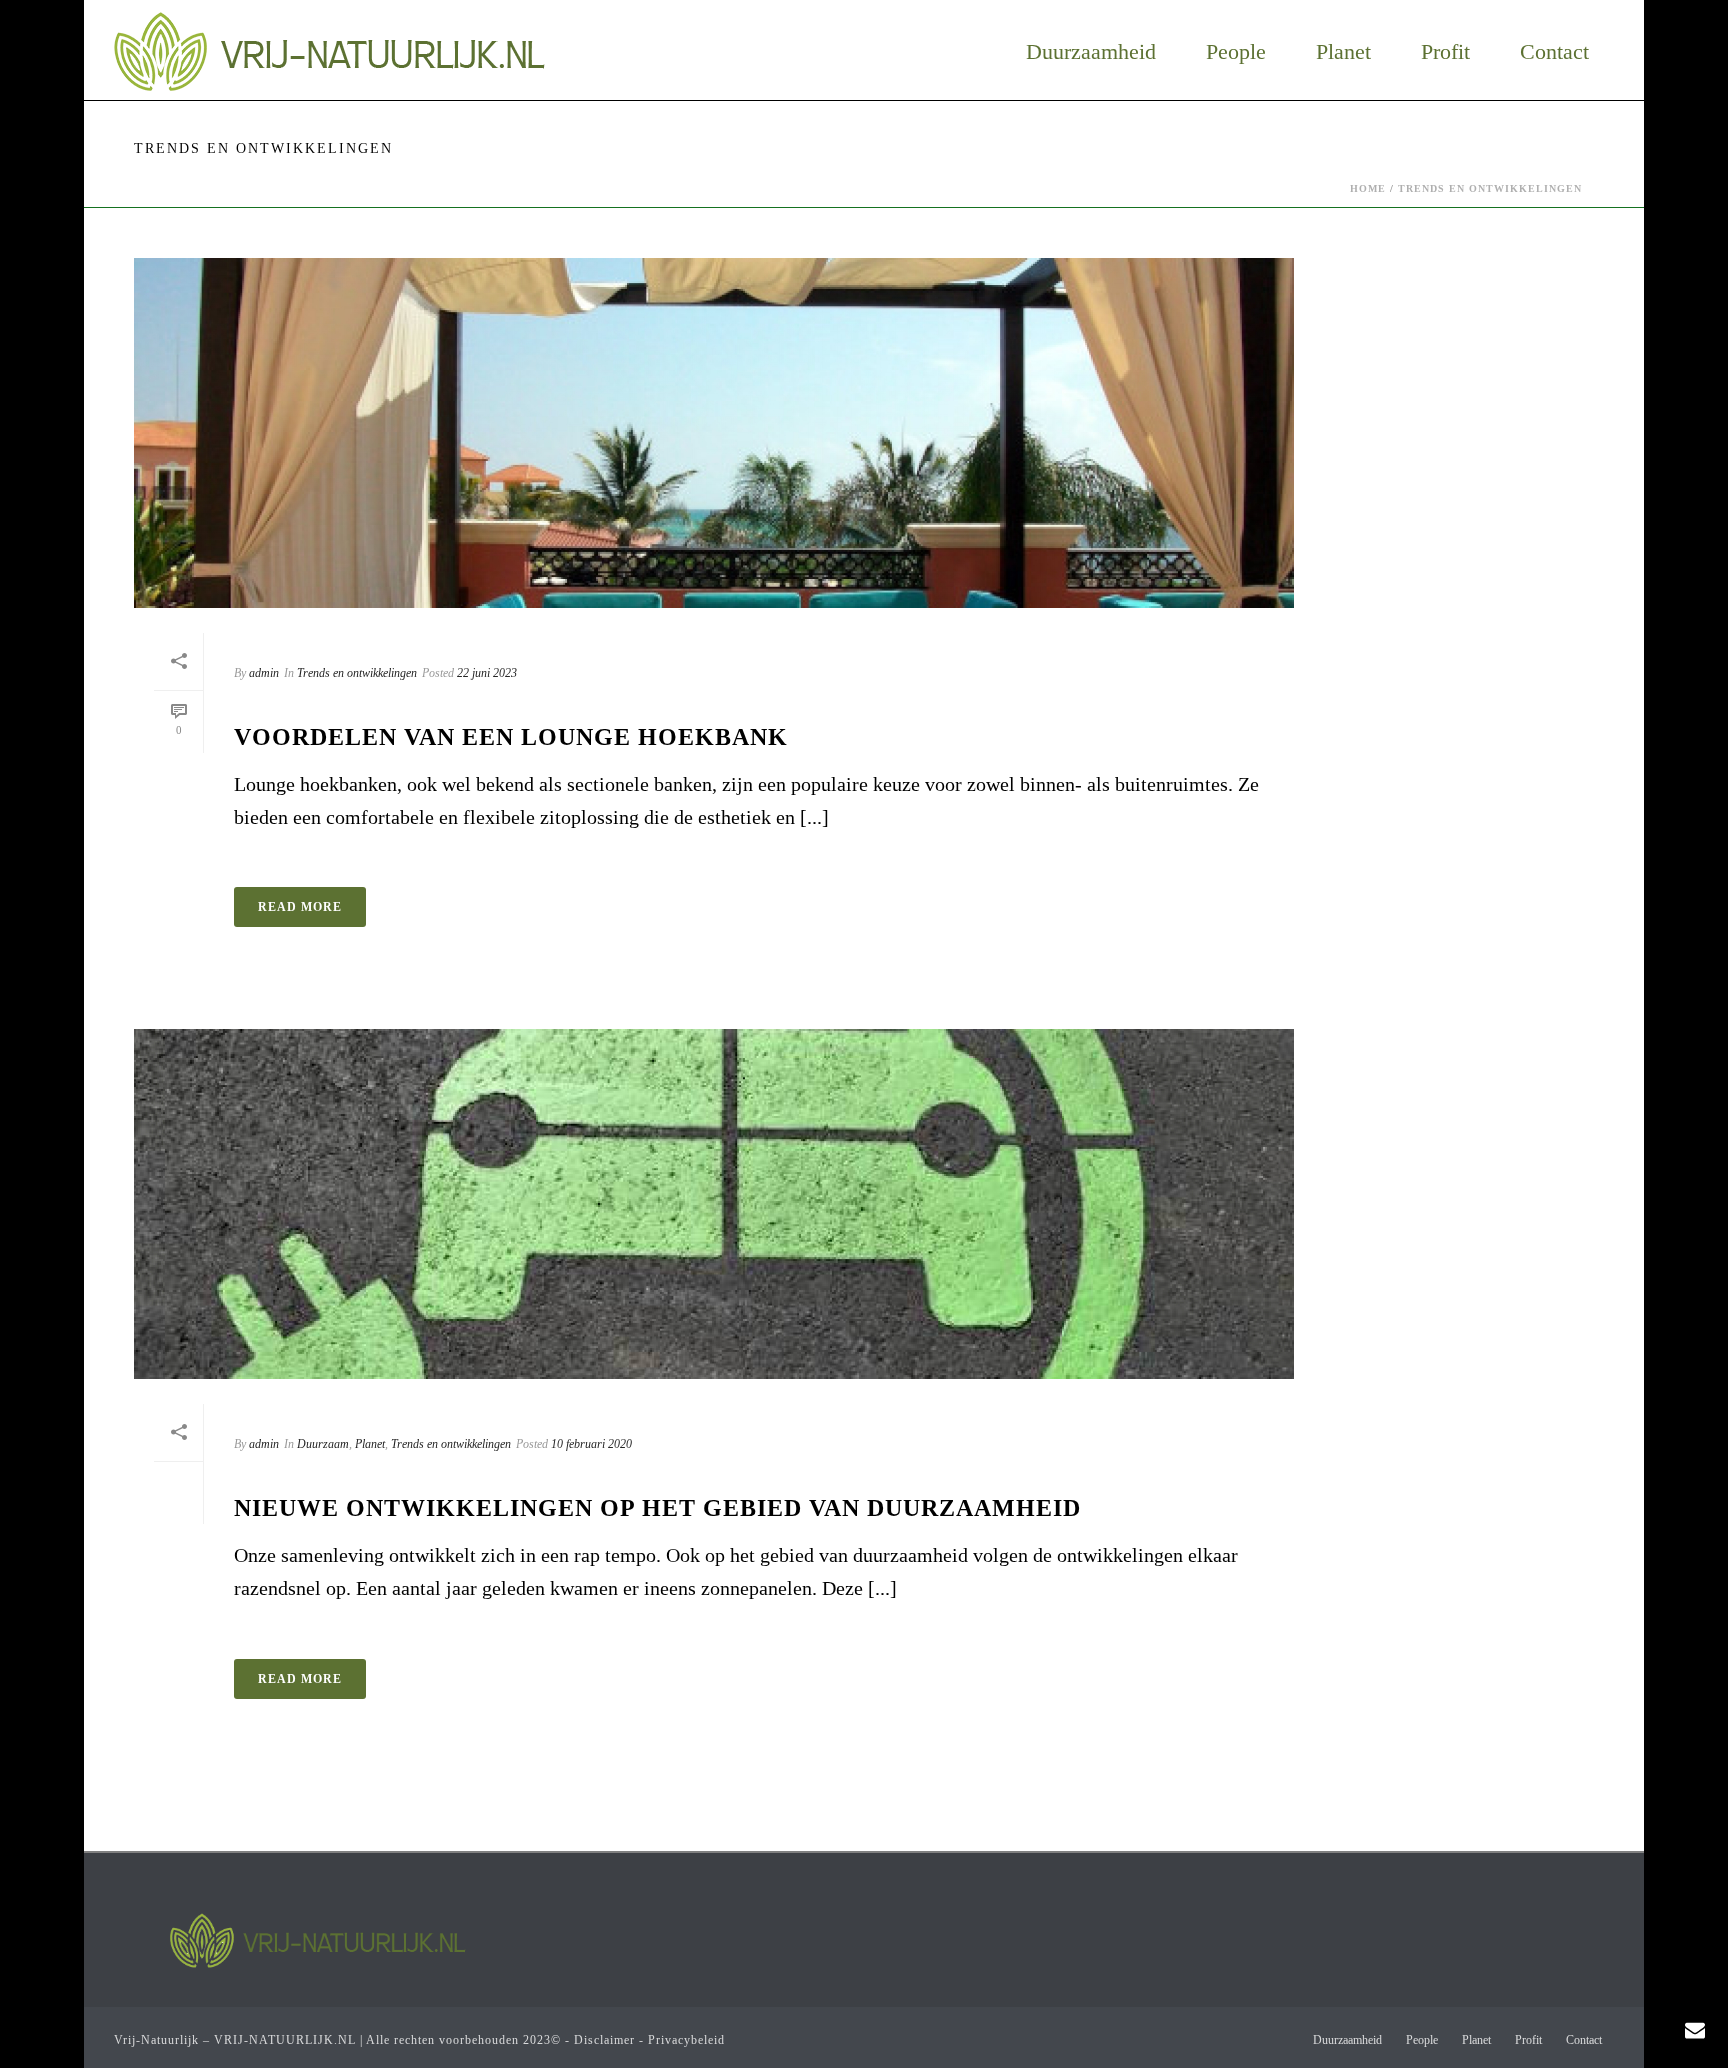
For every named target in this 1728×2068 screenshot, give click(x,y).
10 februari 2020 (591, 1444)
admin (264, 673)
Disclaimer (604, 2040)
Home (1368, 188)
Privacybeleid (686, 2040)
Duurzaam (323, 1444)
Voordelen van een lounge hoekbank (511, 737)
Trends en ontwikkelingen (1490, 188)
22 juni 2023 (487, 673)
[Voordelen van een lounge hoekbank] (714, 433)
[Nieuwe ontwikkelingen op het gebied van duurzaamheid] (714, 1204)
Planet (1343, 52)
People (1236, 52)
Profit (1445, 52)
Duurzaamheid (1091, 52)
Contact (1554, 52)
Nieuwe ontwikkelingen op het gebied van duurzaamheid (657, 1508)
